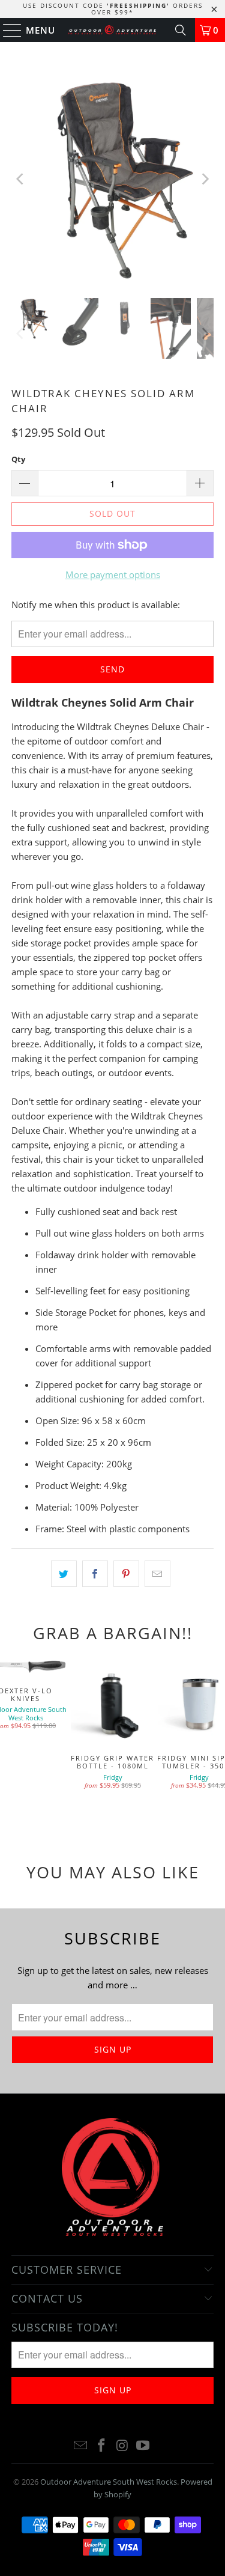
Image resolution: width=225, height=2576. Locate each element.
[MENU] (7, 30)
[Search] (181, 30)
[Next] (205, 179)
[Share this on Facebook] (95, 1574)
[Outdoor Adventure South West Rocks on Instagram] (122, 2446)
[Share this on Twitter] (64, 1574)
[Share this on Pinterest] (126, 1574)
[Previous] (20, 179)
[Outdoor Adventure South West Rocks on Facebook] (101, 2446)
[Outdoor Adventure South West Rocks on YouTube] (143, 2446)
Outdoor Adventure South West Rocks (109, 2482)
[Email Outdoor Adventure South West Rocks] (81, 2446)
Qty (18, 459)
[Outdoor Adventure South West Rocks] (113, 30)
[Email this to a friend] (157, 1574)
